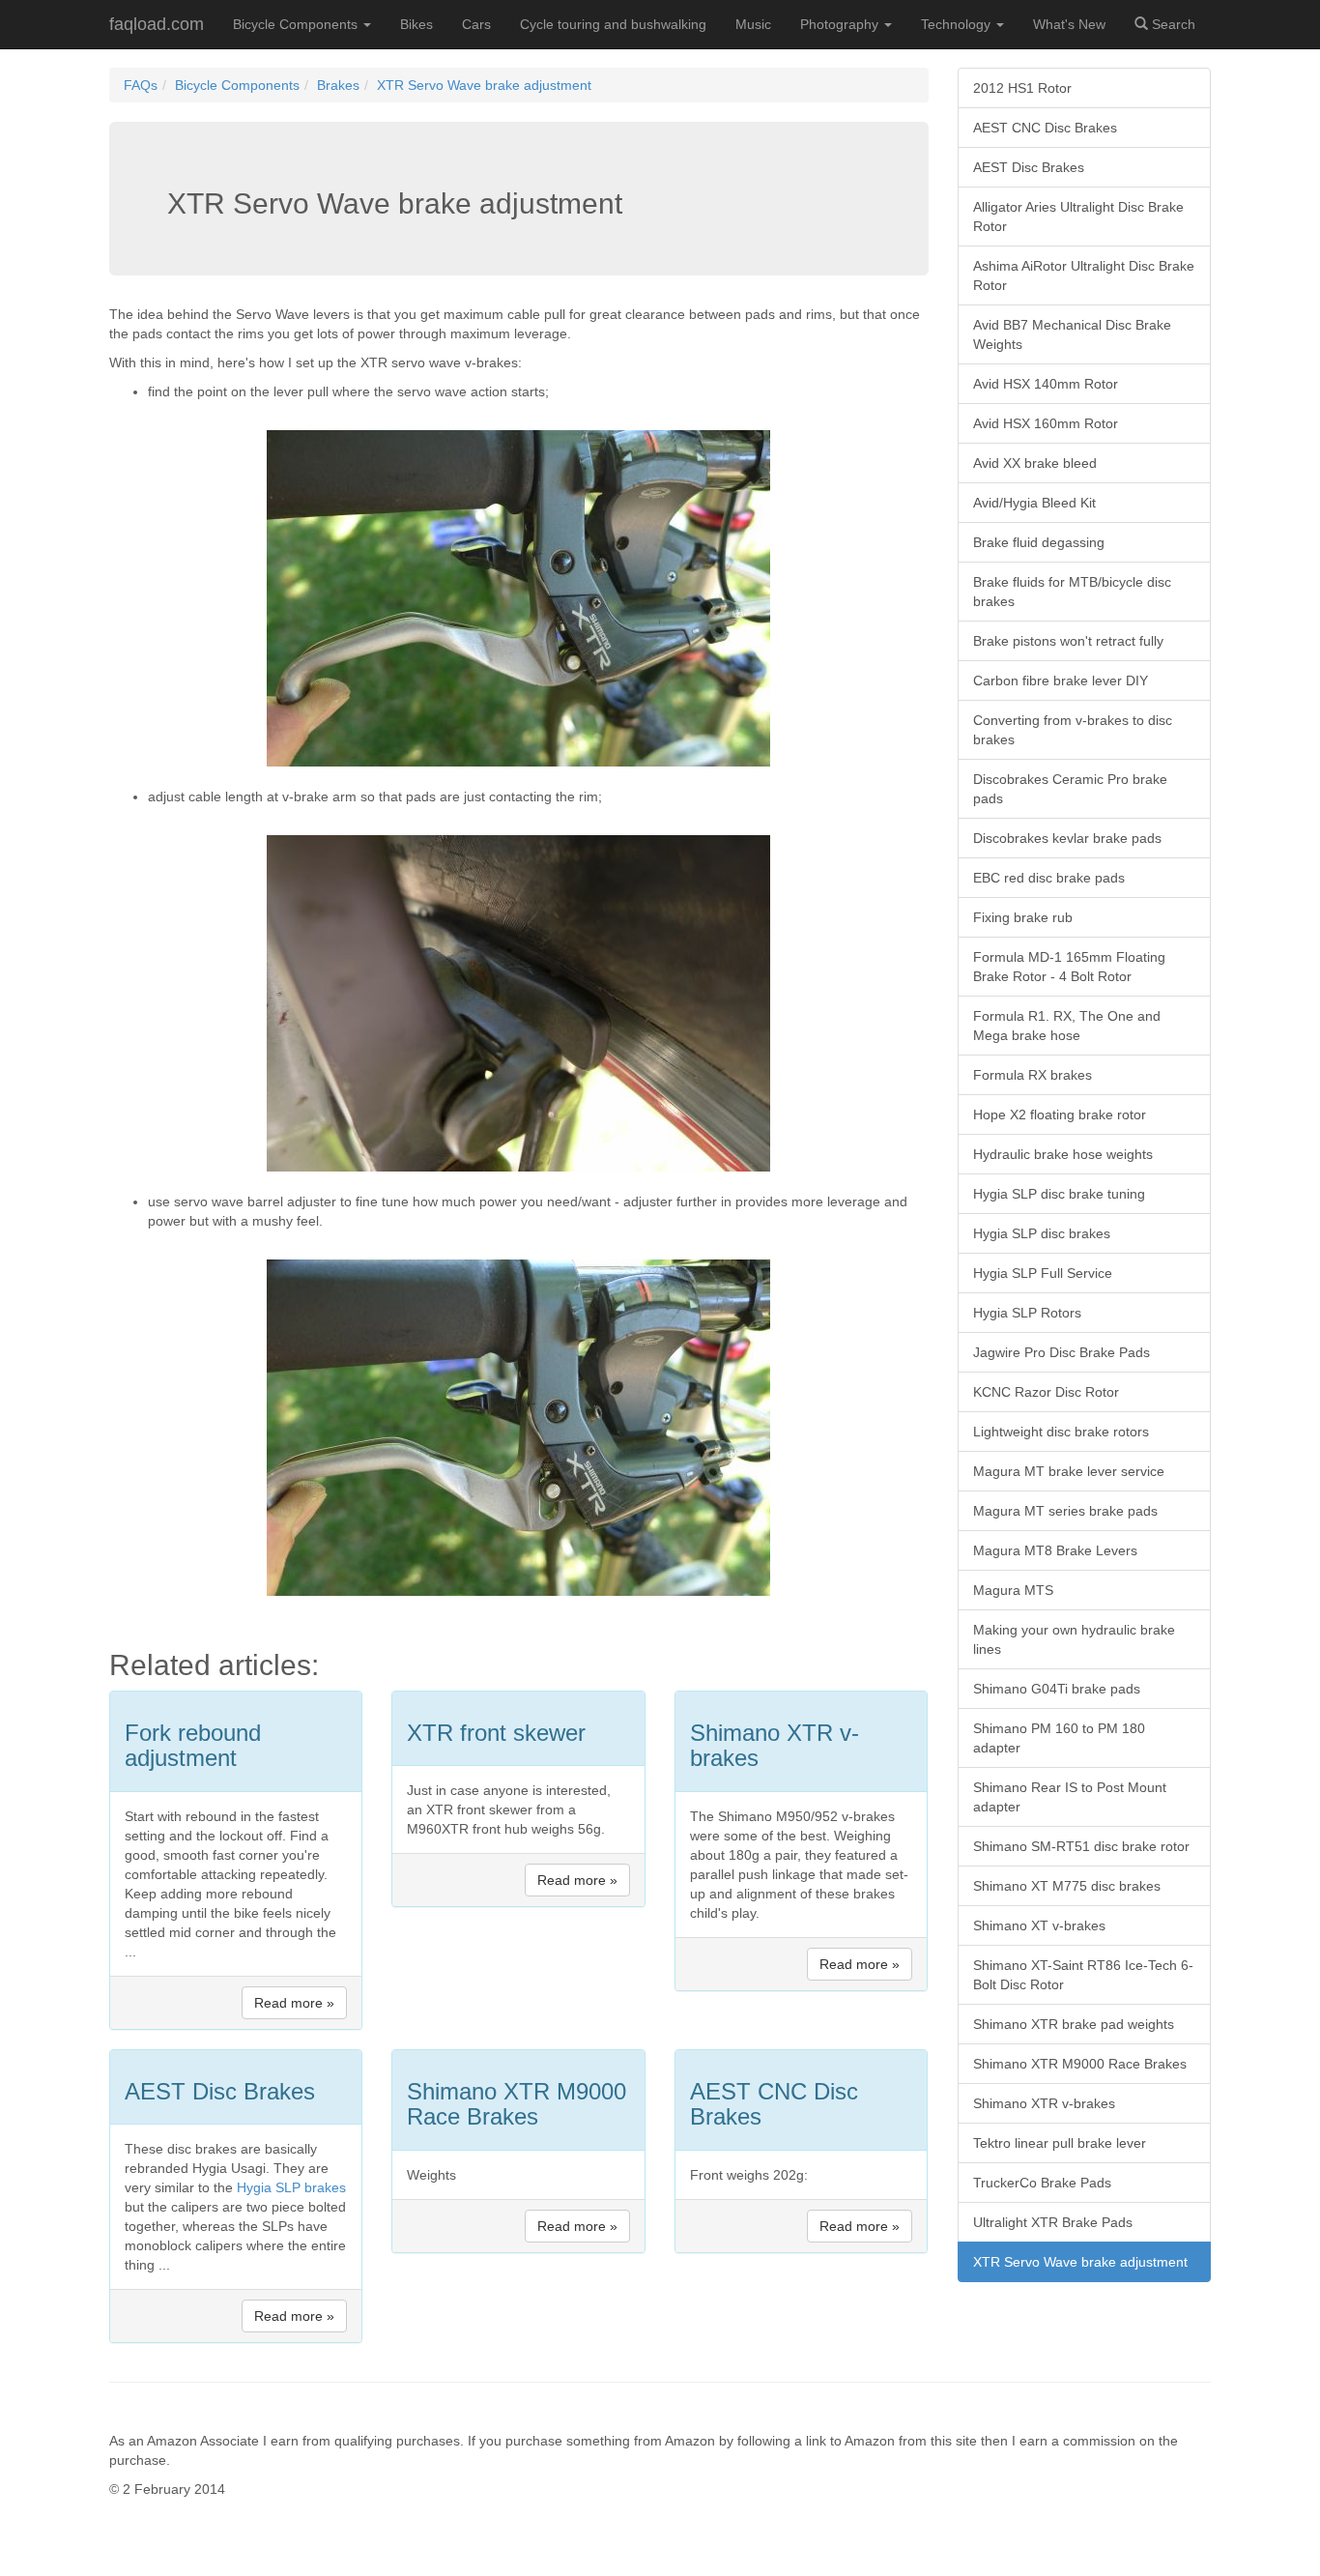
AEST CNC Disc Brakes (1045, 128)
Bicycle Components (297, 24)
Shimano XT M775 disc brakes (1067, 1886)
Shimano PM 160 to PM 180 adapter (1059, 1738)
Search (1172, 24)
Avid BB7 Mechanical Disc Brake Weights (1072, 334)
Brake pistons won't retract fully (1068, 641)
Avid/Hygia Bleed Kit (1034, 503)
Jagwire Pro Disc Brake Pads (1062, 1352)
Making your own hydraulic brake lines (1074, 1639)
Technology (958, 24)
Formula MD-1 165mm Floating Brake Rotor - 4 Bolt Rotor (1069, 967)
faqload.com (157, 24)
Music (753, 24)
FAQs (141, 85)
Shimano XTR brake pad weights (1074, 2024)
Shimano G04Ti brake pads (1057, 1689)
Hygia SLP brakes (291, 2187)
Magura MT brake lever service (1069, 1471)
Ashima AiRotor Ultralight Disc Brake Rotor (1084, 275)
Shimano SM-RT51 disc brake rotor (1081, 1846)
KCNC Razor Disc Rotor (1046, 1392)
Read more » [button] (294, 2003)
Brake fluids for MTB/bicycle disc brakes (1072, 592)
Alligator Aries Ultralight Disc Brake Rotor (1078, 217)
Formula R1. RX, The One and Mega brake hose (1067, 1026)
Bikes (416, 24)
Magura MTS (1013, 1590)
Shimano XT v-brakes (1039, 1925)
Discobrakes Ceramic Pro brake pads (1070, 789)
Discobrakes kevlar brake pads (1067, 838)
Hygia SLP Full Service (1043, 1273)
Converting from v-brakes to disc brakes (1073, 730)
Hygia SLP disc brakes (1042, 1233)
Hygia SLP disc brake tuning (1059, 1194)
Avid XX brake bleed (1035, 463)
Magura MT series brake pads (1065, 1511)
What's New (1069, 24)
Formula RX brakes (1033, 1075)
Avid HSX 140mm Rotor (1046, 384)
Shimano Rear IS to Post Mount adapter (1070, 1797)
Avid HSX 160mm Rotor (1046, 423)
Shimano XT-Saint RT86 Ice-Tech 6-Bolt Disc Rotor (1083, 1975)
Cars (476, 24)
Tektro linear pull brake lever (1060, 2143)
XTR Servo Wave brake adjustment (484, 85)
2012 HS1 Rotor (1022, 88)
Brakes (338, 85)
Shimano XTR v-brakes (1044, 2103)
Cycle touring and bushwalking (613, 24)
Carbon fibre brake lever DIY (1061, 680)
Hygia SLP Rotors (1027, 1313)
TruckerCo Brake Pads (1042, 2183)
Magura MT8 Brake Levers (1055, 1550)
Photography (841, 24)
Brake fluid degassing (1039, 542)
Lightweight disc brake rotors (1061, 1432)
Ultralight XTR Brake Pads (1053, 2222)
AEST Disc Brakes (1029, 167)
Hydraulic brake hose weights (1063, 1154)
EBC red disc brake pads (1049, 878)
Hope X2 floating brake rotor (1060, 1114)
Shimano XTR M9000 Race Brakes (1080, 2064)
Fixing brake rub (1023, 917)
